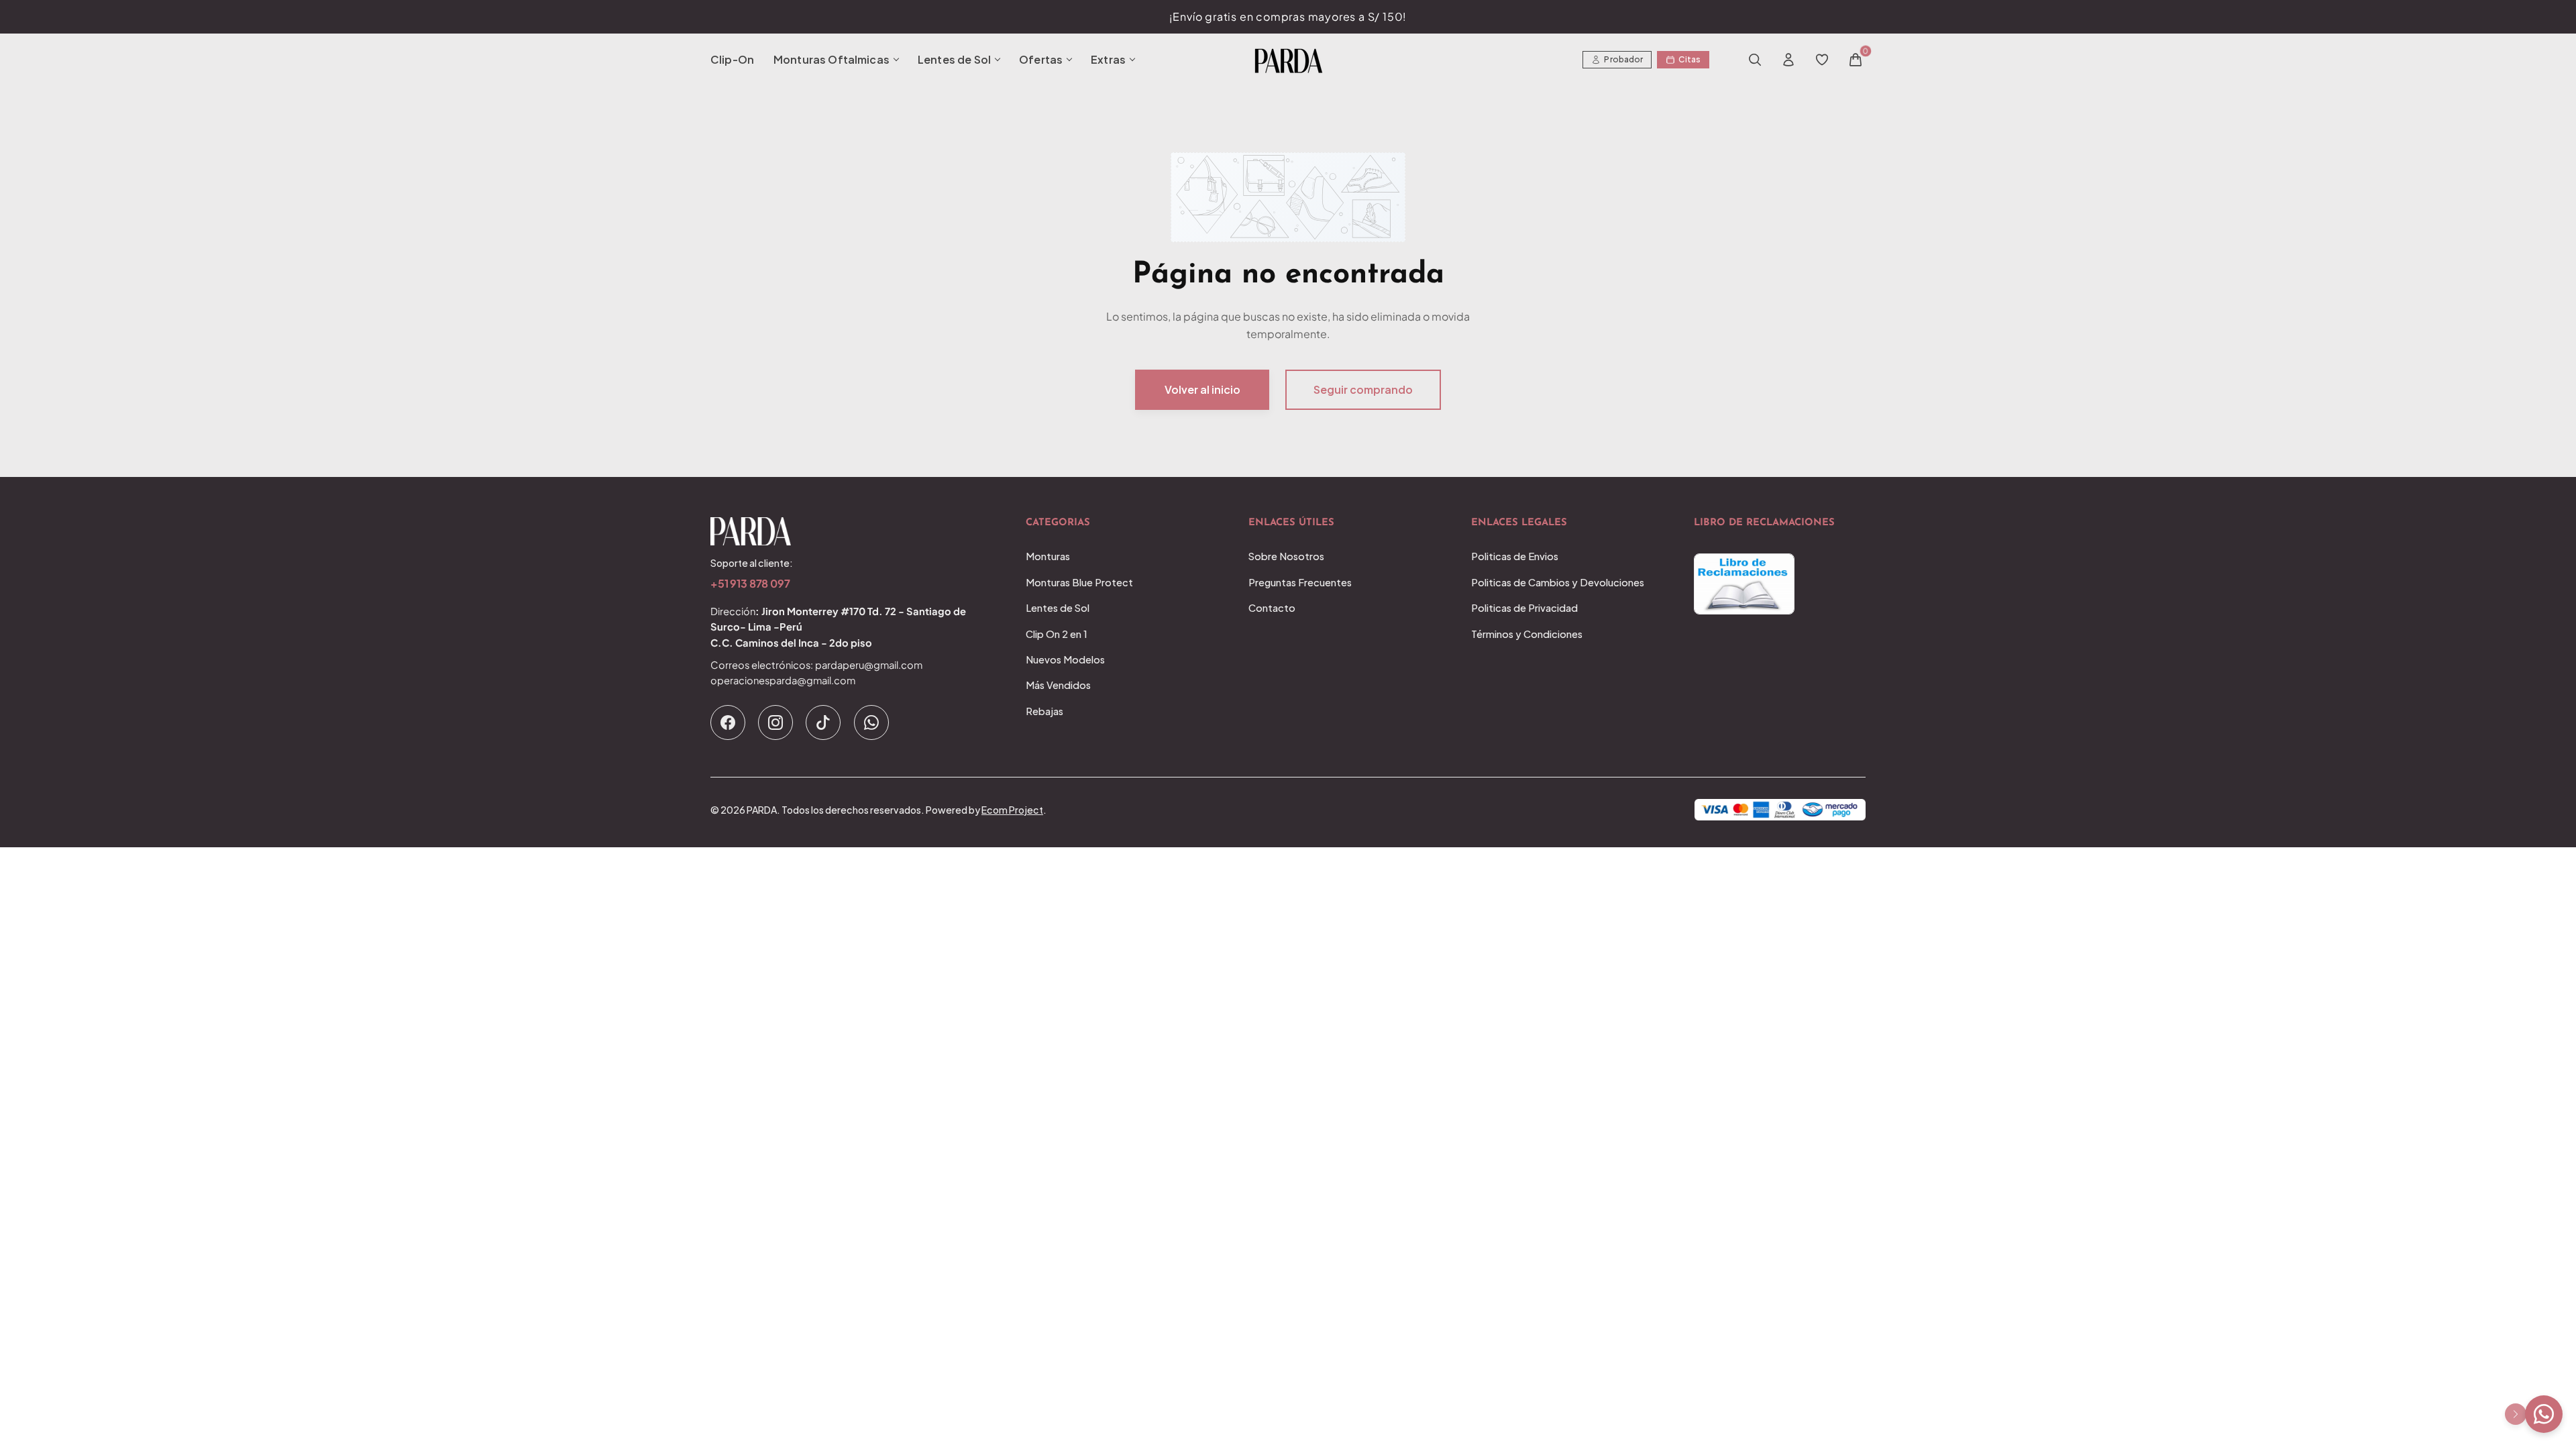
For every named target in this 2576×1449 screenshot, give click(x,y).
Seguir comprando (1363, 389)
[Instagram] (775, 722)
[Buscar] (1755, 60)
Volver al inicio (1202, 389)
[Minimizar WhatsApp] (2516, 1414)
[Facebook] (728, 722)
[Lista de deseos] (1822, 60)
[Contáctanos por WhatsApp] (2544, 1414)
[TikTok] (823, 722)
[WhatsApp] (871, 722)
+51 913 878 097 (750, 584)
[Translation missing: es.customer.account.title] (1788, 60)
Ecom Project (1012, 810)
